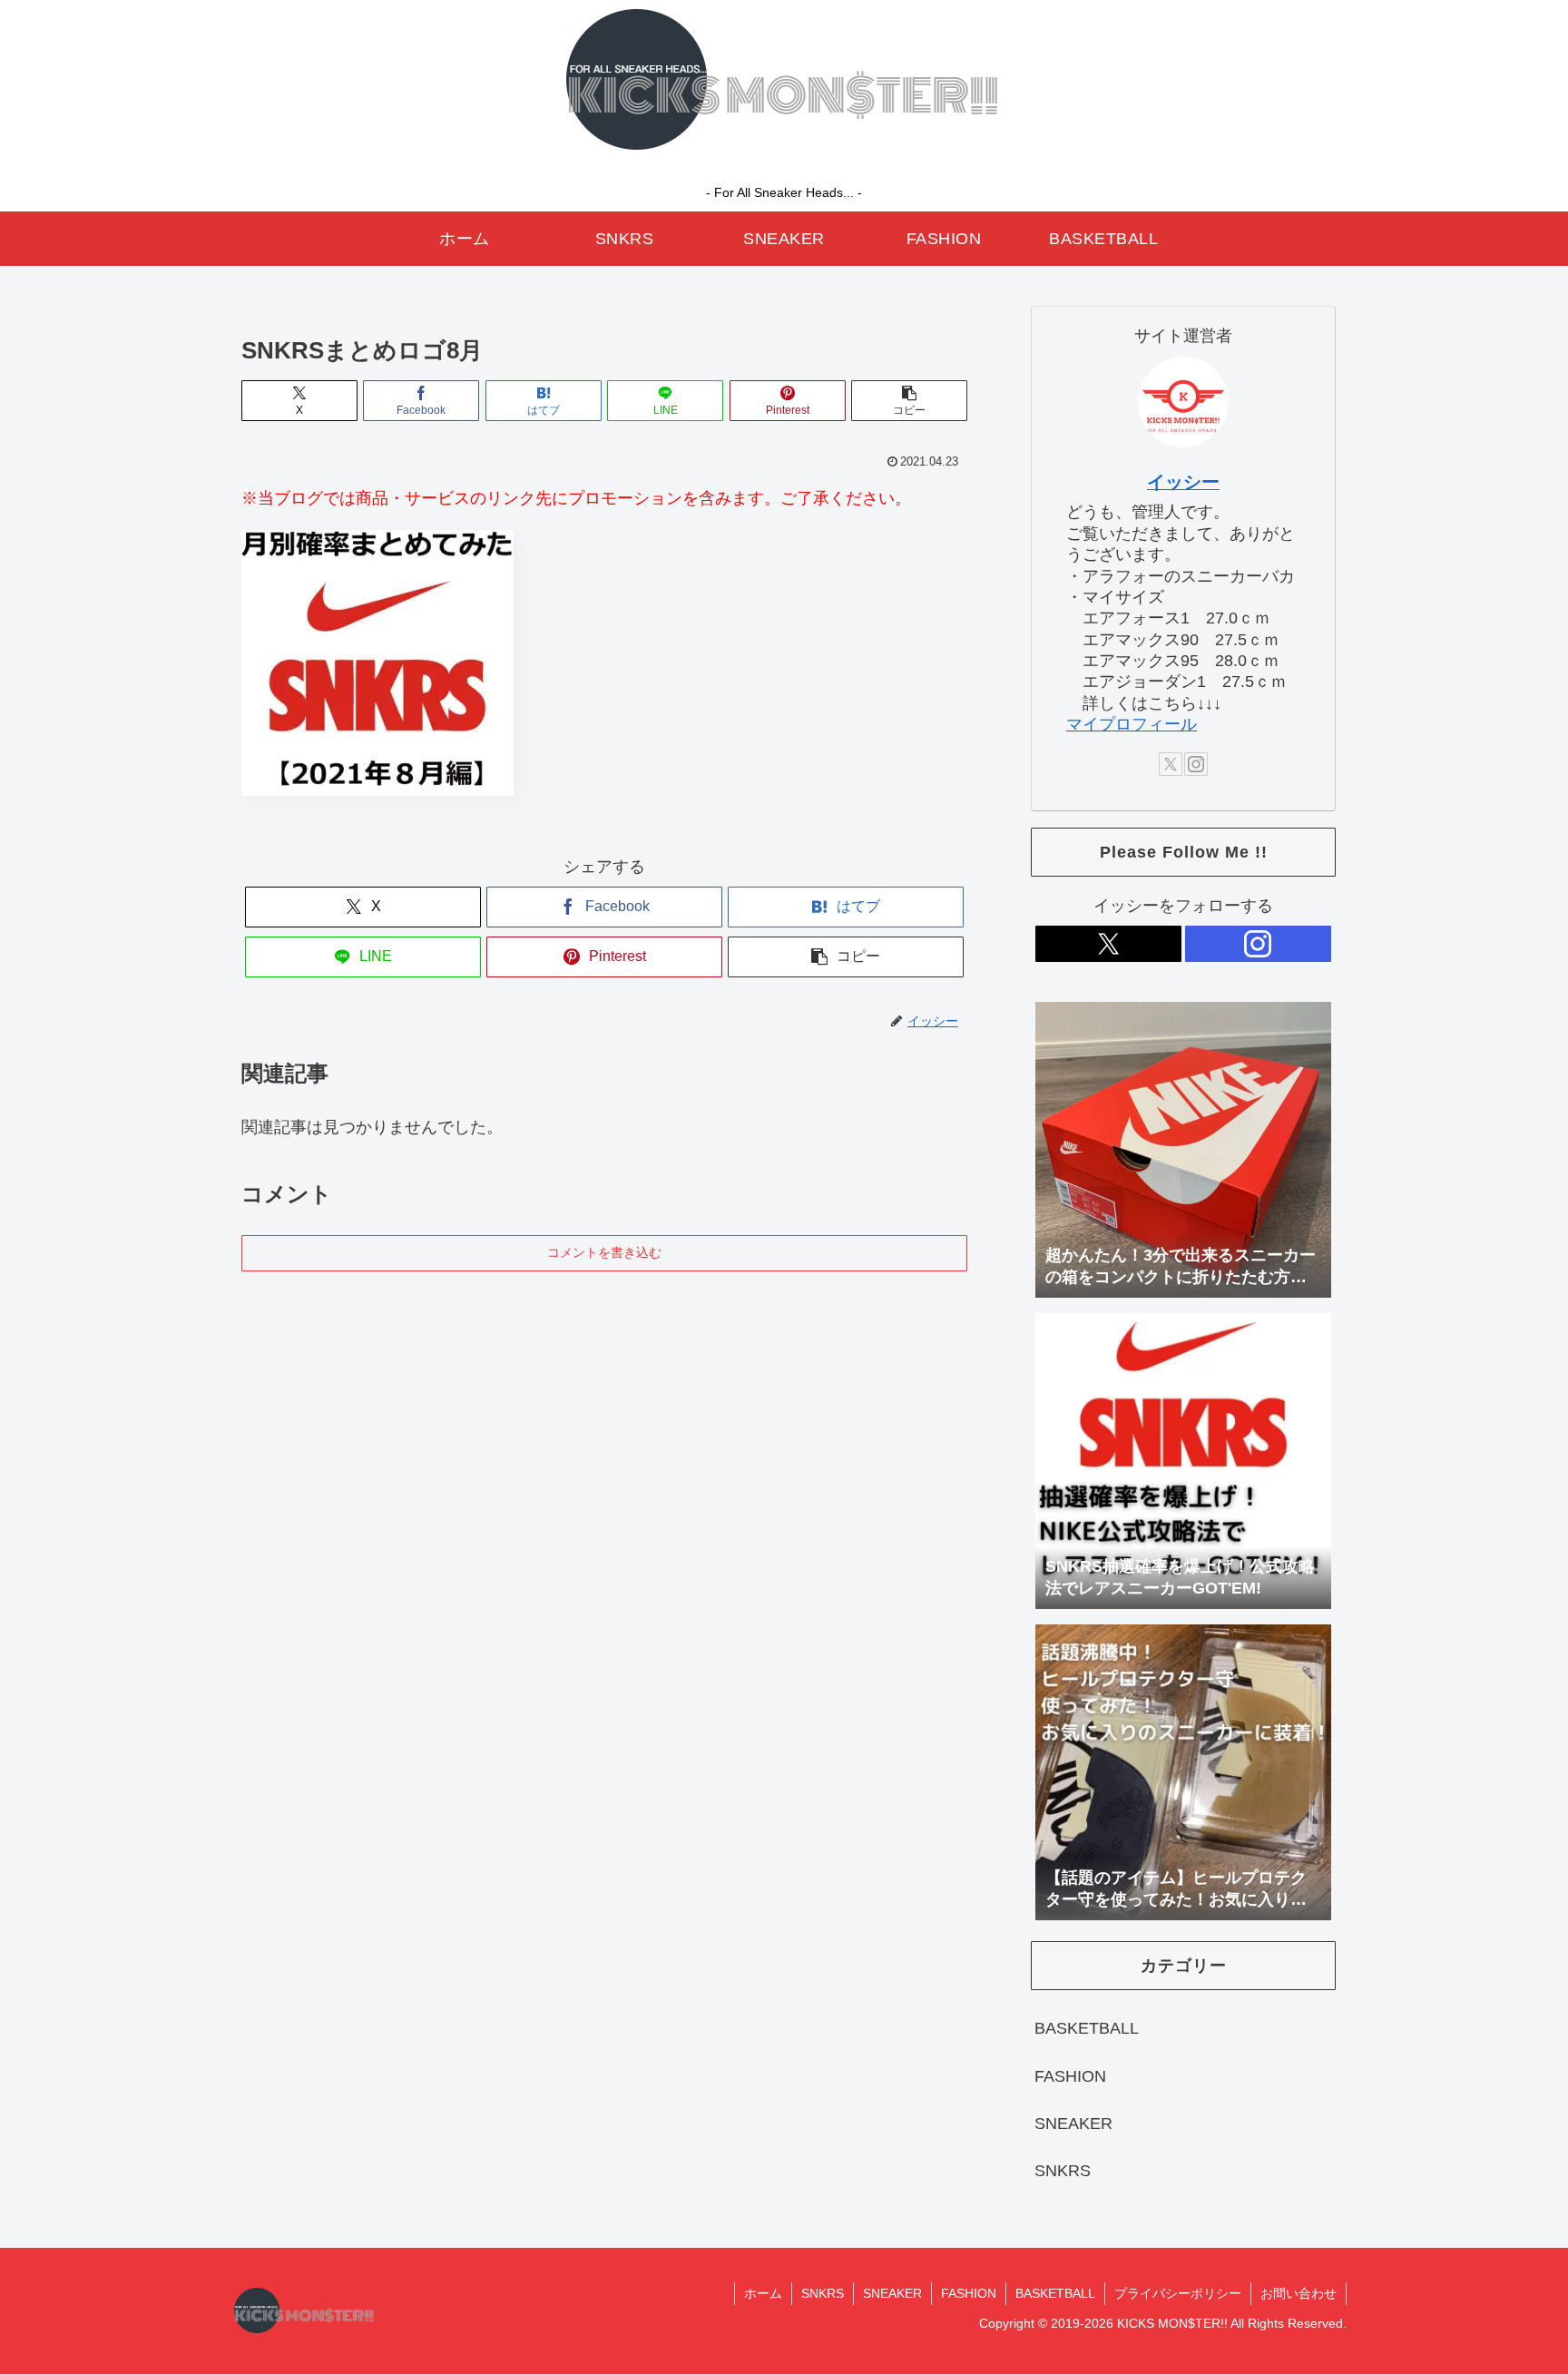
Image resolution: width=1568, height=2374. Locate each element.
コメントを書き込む (604, 1252)
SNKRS (823, 2293)
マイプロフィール (1132, 724)
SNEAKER (892, 2293)
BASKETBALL (1055, 2293)
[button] (909, 401)
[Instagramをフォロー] (1196, 764)
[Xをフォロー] (1171, 764)
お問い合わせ (1298, 2293)
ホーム (763, 2293)
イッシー (1183, 482)
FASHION (969, 2293)
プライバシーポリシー (1178, 2293)
